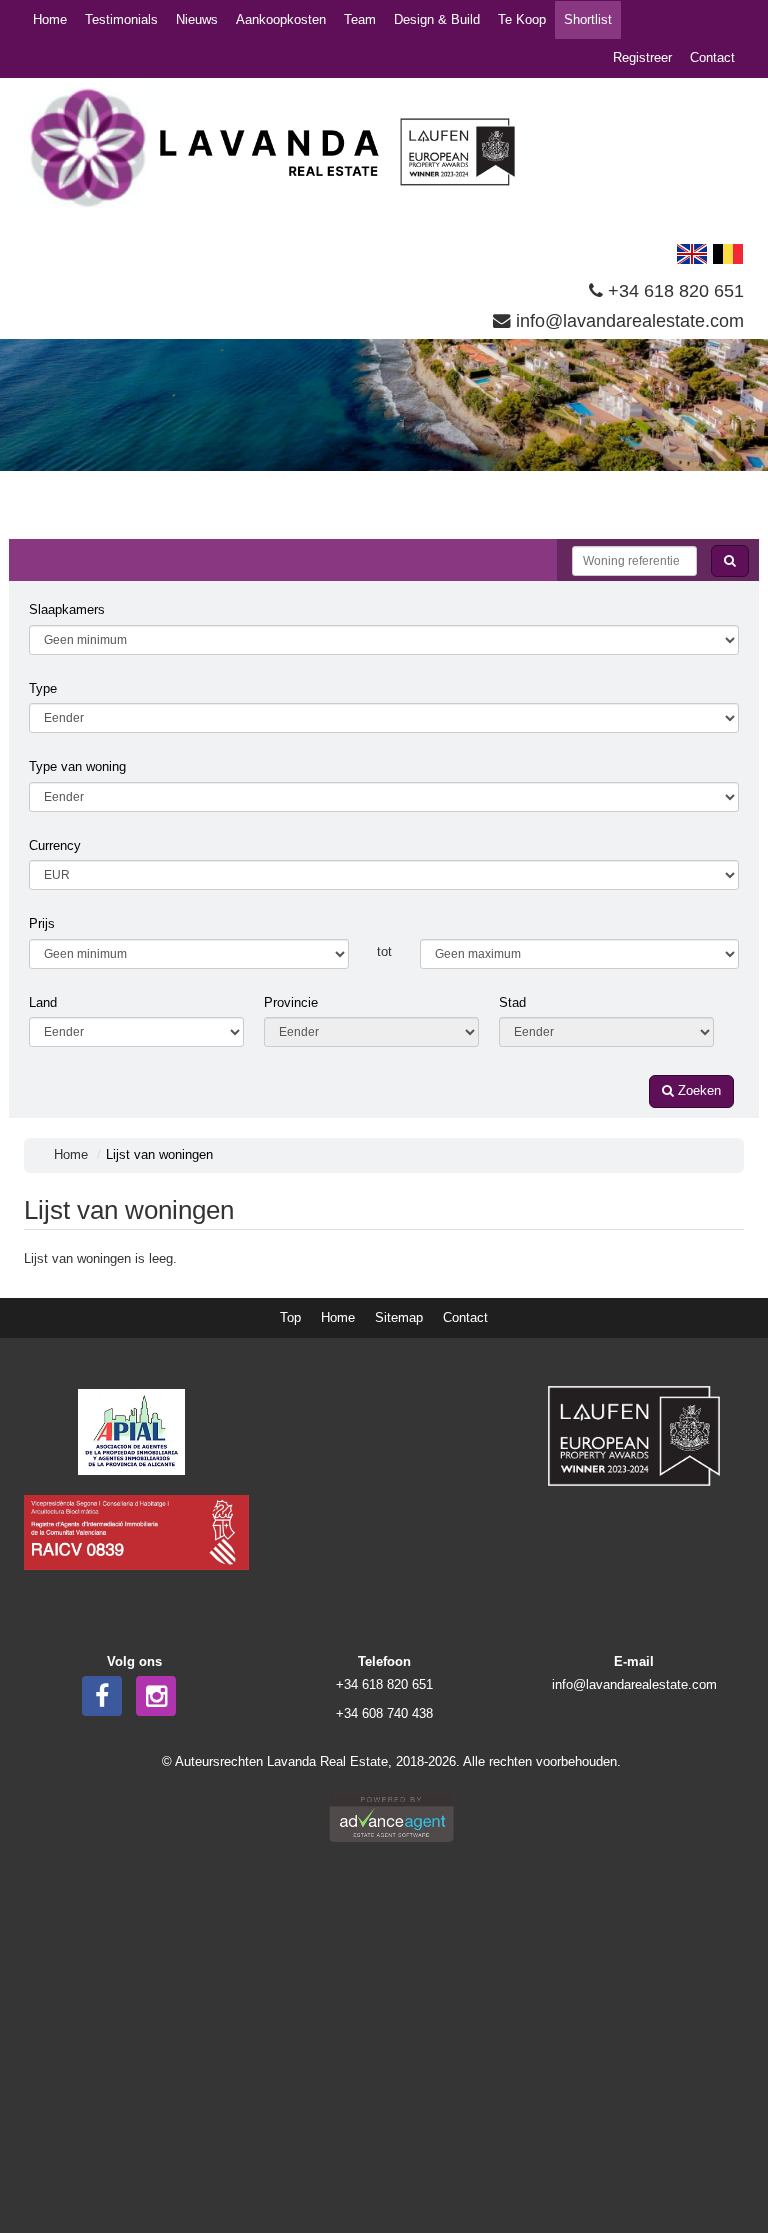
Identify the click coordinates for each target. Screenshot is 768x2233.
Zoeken (697, 1090)
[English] (692, 252)
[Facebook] (102, 1696)
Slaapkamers (67, 609)
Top (290, 1317)
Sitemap (399, 1317)
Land (43, 1002)
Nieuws (197, 19)
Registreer (642, 57)
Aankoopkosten (281, 19)
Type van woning (77, 766)
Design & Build (437, 19)
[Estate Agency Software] (391, 1815)
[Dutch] (728, 252)
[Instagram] (156, 1696)
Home (50, 19)
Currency (55, 845)
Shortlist (588, 19)
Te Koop (522, 19)
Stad (512, 1002)
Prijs (42, 923)
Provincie (291, 1002)
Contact (712, 57)
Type (43, 688)
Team (360, 19)
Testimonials (121, 19)
